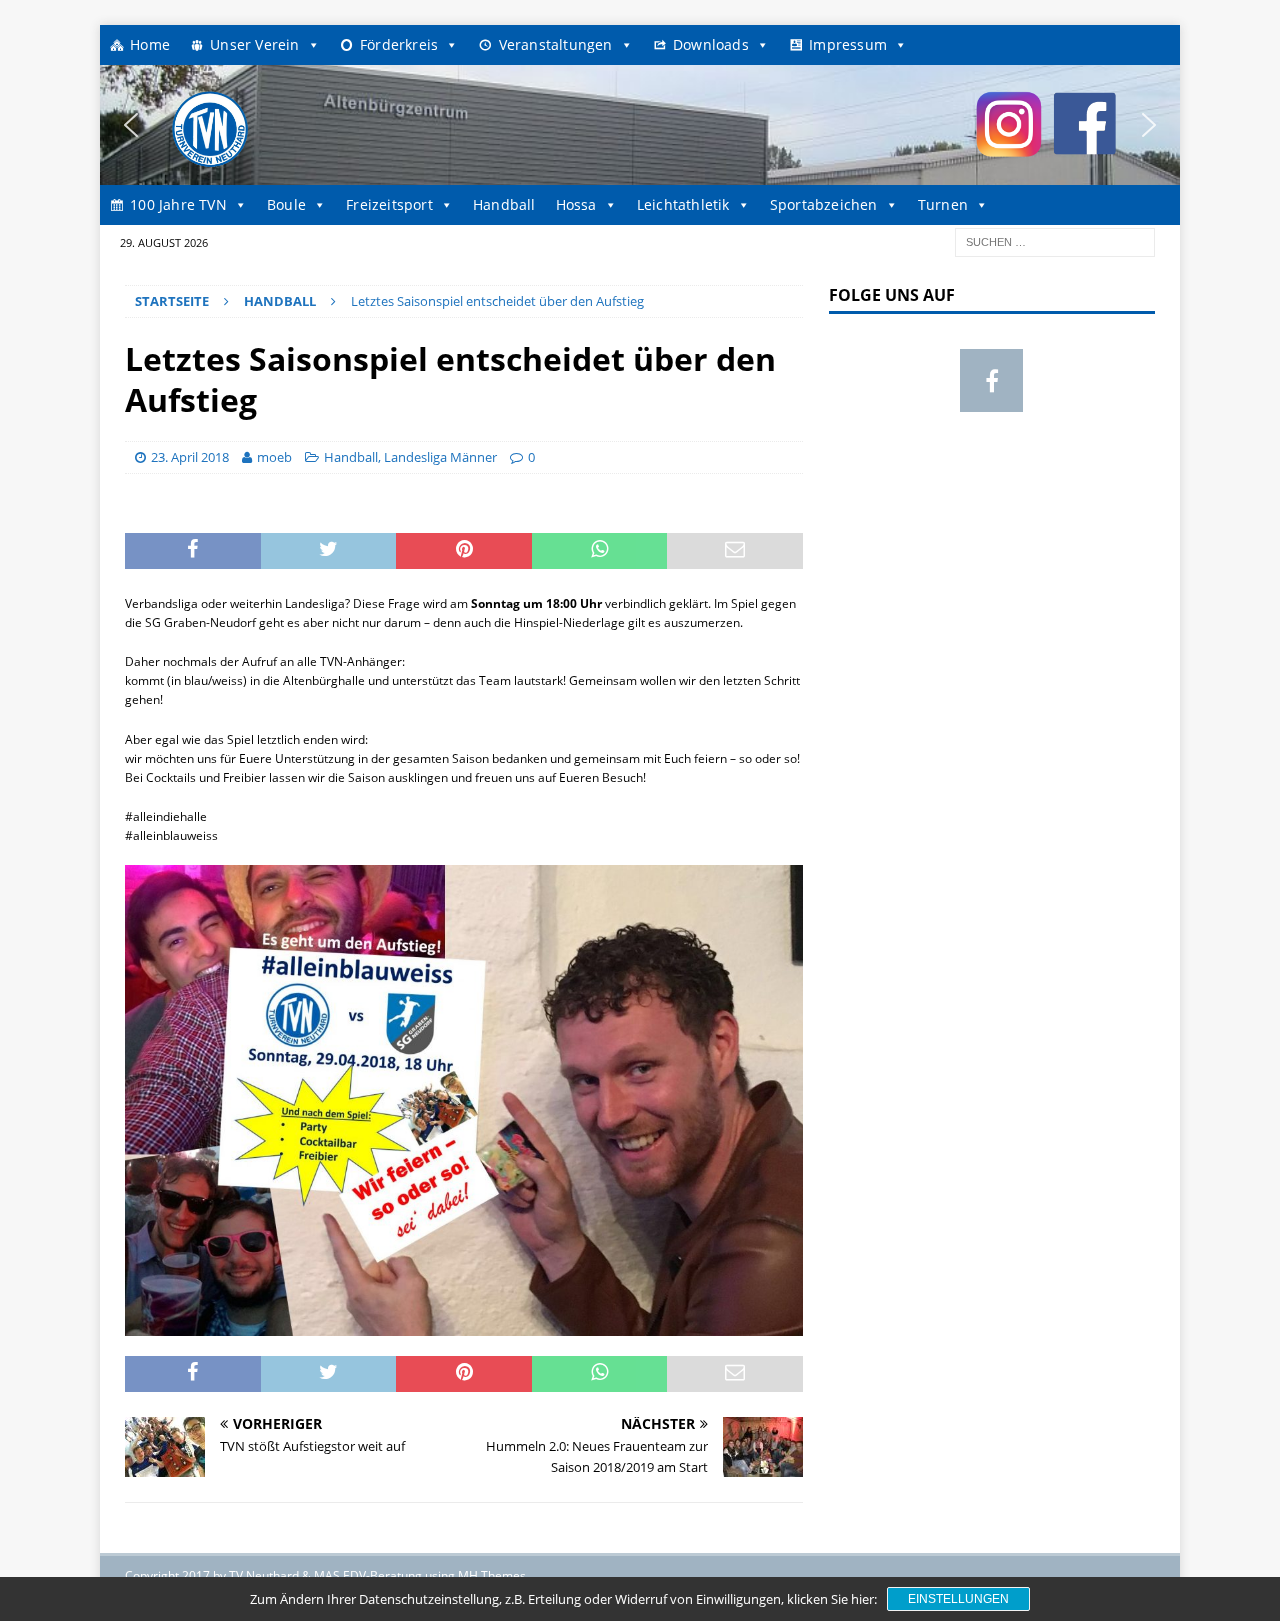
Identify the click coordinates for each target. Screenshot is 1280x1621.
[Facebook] (991, 380)
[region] (640, 125)
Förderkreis (399, 44)
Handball (504, 204)
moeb (274, 457)
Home (150, 44)
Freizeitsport (389, 204)
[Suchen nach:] (1055, 240)
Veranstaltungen (556, 44)
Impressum (848, 44)
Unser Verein (254, 44)
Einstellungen (958, 1599)
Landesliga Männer (440, 457)
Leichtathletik (683, 204)
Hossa (576, 204)
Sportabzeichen (824, 204)
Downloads (711, 44)
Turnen (943, 204)
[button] (131, 125)
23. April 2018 (190, 457)
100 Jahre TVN (178, 204)
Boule (286, 204)
